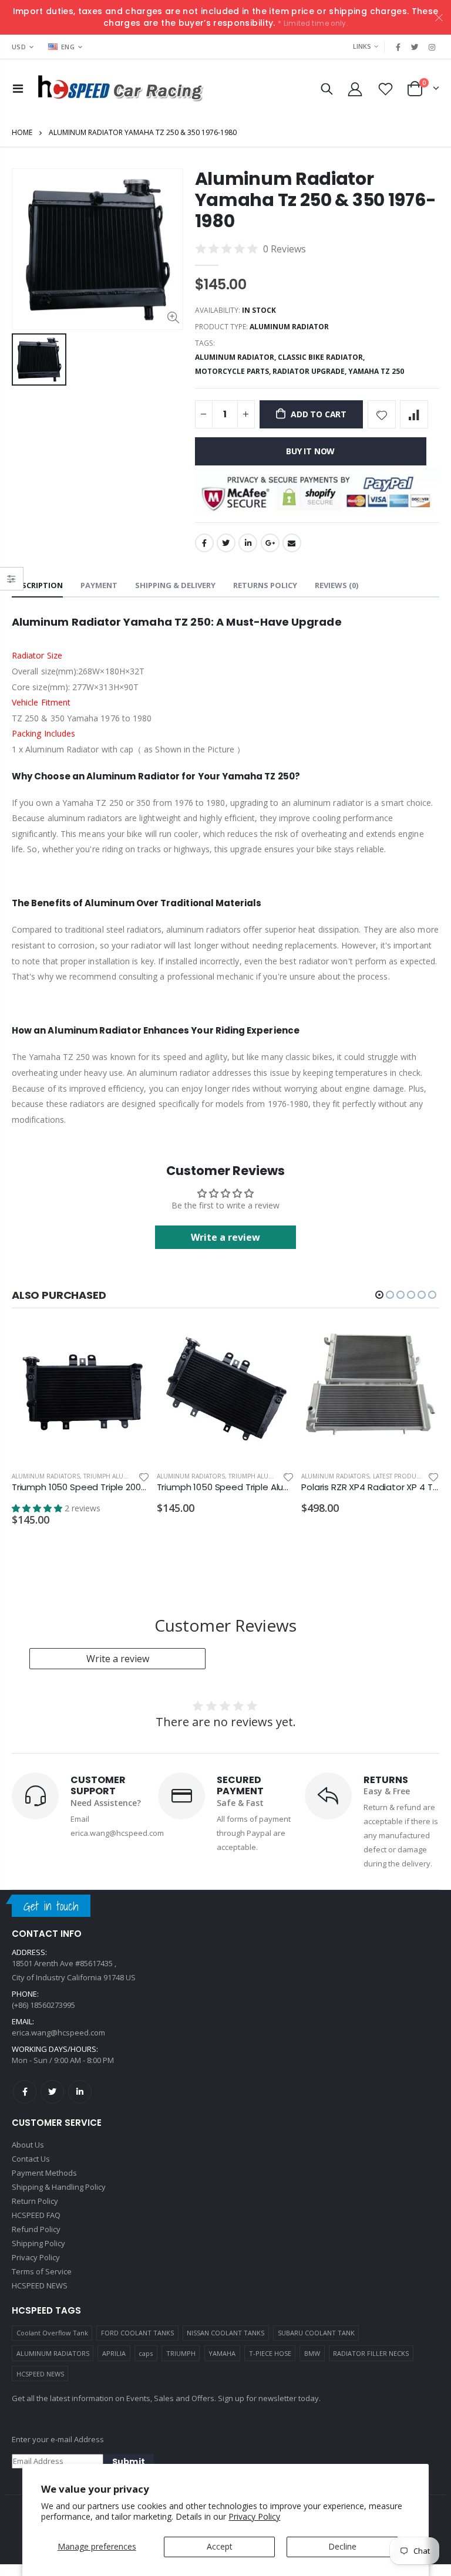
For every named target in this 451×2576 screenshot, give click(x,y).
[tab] (37, 586)
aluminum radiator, (236, 357)
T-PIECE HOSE (270, 2351)
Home (22, 132)
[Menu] (18, 88)
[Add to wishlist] (382, 414)
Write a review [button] (225, 1237)
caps (146, 2351)
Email (292, 543)
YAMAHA (222, 2351)
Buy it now (310, 451)
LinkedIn (248, 543)
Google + (270, 543)
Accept (220, 2546)
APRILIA (114, 2351)
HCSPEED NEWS (40, 2371)
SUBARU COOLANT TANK (316, 2330)
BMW (312, 2351)
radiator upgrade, (310, 371)
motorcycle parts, (234, 371)
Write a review (118, 1656)
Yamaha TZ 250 (376, 371)
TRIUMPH (181, 2351)
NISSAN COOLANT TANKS (225, 2330)
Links (362, 46)
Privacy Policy (254, 2516)
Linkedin (80, 2089)
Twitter (226, 543)
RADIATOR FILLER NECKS (371, 2351)
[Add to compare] (414, 414)
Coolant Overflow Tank (52, 2330)
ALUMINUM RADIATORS (53, 2351)
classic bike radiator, (322, 357)
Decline (342, 2546)
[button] (379, 1295)
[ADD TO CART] (130, 1344)
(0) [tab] (336, 585)
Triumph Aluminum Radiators (132, 1476)
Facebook (204, 543)
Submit (129, 2459)
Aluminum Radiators (46, 1476)
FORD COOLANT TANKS (137, 2330)
